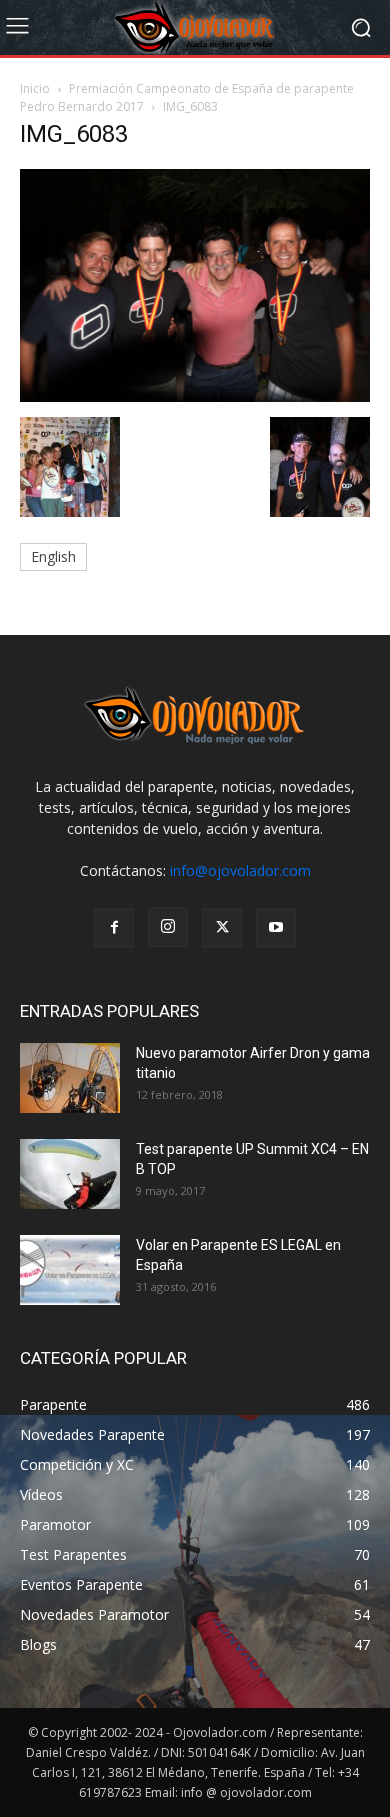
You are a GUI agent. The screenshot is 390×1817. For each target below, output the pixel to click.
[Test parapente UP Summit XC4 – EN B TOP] (70, 1174)
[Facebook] (114, 928)
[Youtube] (276, 928)
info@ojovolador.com (240, 870)
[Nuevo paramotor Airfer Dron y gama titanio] (70, 1078)
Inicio (35, 88)
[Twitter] (222, 928)
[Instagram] (168, 927)
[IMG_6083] (195, 396)
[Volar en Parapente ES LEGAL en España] (70, 1270)
